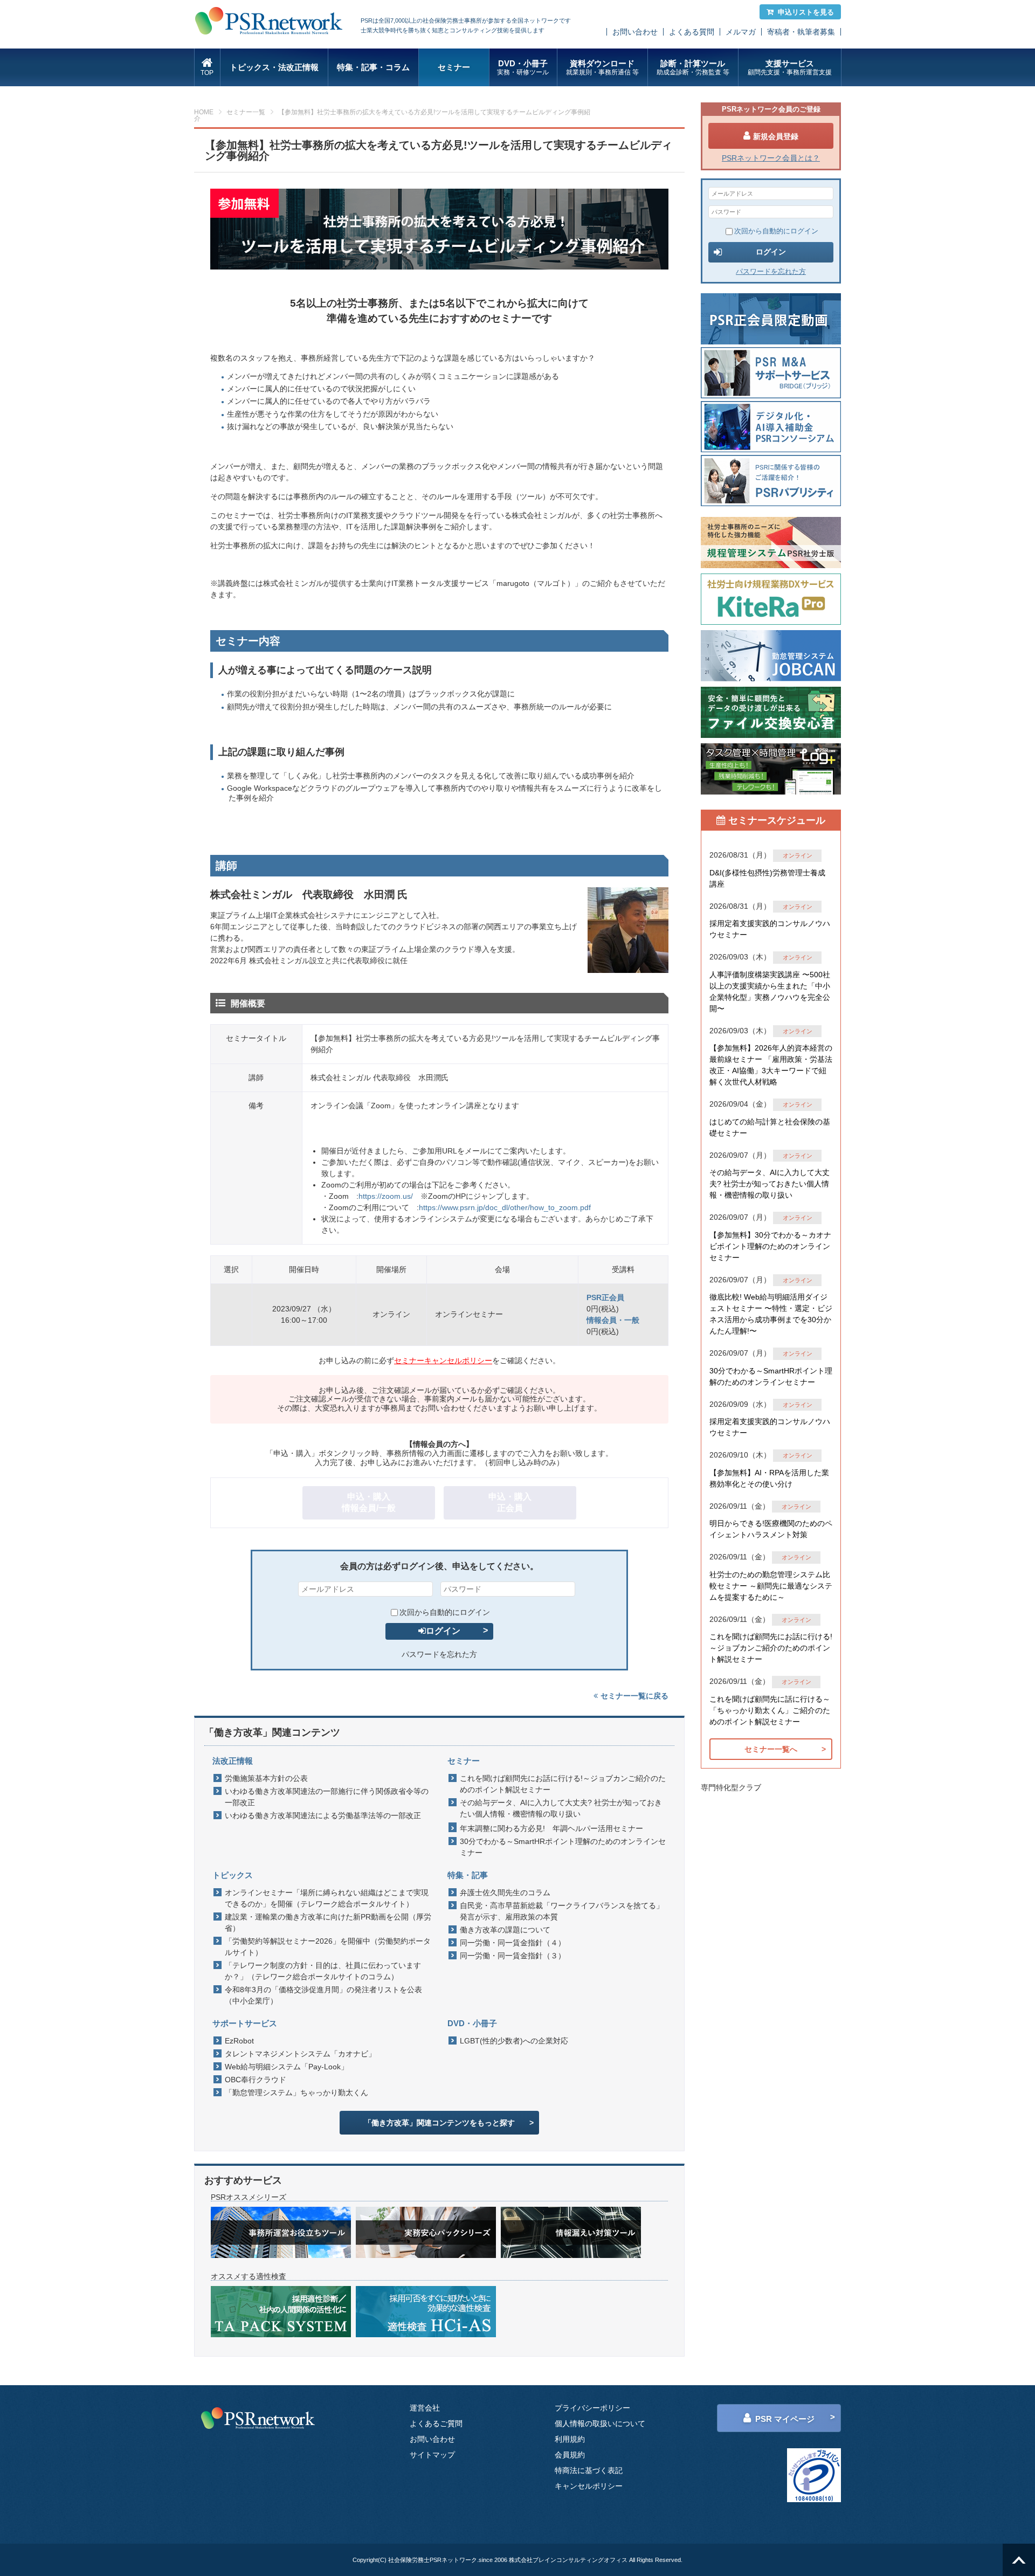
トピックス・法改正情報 (274, 67)
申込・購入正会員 (510, 1502)
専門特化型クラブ (731, 1787)
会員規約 (570, 2455)
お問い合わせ (635, 32)
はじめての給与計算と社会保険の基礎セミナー (770, 1127)
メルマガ (741, 32)
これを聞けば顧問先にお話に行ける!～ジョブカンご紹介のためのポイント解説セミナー (563, 1784)
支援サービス (790, 67)
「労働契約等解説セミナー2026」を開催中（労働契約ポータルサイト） (328, 1947)
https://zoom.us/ (386, 1196)
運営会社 (425, 2408)
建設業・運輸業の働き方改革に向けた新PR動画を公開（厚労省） (328, 1922)
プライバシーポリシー (592, 2408)
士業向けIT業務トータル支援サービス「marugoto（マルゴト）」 (472, 583)
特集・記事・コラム (373, 67)
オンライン (798, 855)
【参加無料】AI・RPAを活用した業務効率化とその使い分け (769, 1478)
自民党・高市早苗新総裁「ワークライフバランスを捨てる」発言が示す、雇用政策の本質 (562, 1911)
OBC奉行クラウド (256, 2080)
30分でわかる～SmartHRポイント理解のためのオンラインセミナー (563, 1847)
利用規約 (570, 2439)
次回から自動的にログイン (445, 1612)
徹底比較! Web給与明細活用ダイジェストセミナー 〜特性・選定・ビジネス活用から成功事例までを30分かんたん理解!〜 (771, 1314)
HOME (204, 112)
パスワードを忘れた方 (439, 1654)
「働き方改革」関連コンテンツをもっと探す (439, 2123)
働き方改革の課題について (505, 1930)
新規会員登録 (776, 136)
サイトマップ (432, 2455)
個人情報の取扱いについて (600, 2423)
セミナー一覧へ (771, 1749)
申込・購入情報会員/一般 (369, 1502)
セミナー (454, 67)
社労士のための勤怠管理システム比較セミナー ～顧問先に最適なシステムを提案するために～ (771, 1586)
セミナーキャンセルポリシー (443, 1360)
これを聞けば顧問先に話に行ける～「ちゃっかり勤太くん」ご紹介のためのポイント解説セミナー (770, 1710)
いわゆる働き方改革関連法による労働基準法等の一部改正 (323, 1815)
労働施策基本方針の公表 (266, 1778)
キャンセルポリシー (589, 2486)
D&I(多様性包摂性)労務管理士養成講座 (767, 878)
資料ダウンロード (602, 67)
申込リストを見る (806, 12)
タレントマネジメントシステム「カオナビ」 (300, 2054)
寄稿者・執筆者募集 (801, 32)
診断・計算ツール (693, 67)
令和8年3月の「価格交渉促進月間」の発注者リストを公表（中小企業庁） (323, 1995)
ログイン (443, 1631)
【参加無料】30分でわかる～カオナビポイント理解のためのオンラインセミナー (770, 1246)
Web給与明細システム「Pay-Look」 (287, 2067)
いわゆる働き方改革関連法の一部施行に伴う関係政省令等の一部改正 (327, 1797)
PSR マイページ (785, 2419)
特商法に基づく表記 (589, 2470)
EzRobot (239, 2041)
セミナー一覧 (246, 112)
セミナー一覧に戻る (634, 1696)
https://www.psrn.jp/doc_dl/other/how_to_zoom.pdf (505, 1207)
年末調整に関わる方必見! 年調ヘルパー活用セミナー (551, 1828)
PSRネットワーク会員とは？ (771, 158)
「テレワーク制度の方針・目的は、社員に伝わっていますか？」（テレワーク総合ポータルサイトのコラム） (323, 1971)
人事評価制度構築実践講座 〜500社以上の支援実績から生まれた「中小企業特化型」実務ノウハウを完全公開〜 (770, 992)
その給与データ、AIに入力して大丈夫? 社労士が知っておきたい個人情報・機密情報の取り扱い (561, 1808)
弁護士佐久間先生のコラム (505, 1893)
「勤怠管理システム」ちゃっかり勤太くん (296, 2092)
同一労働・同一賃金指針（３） (513, 1956)
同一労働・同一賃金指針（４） (513, 1943)
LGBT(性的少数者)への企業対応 (514, 2041)
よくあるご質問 (436, 2423)
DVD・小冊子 (523, 67)
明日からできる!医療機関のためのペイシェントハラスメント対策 (771, 1529)
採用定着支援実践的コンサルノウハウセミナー (770, 929)
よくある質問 (692, 32)
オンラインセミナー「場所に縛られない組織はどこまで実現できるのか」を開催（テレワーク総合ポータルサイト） (327, 1898)
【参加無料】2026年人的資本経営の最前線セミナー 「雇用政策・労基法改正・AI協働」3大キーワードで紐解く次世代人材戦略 (771, 1065)
